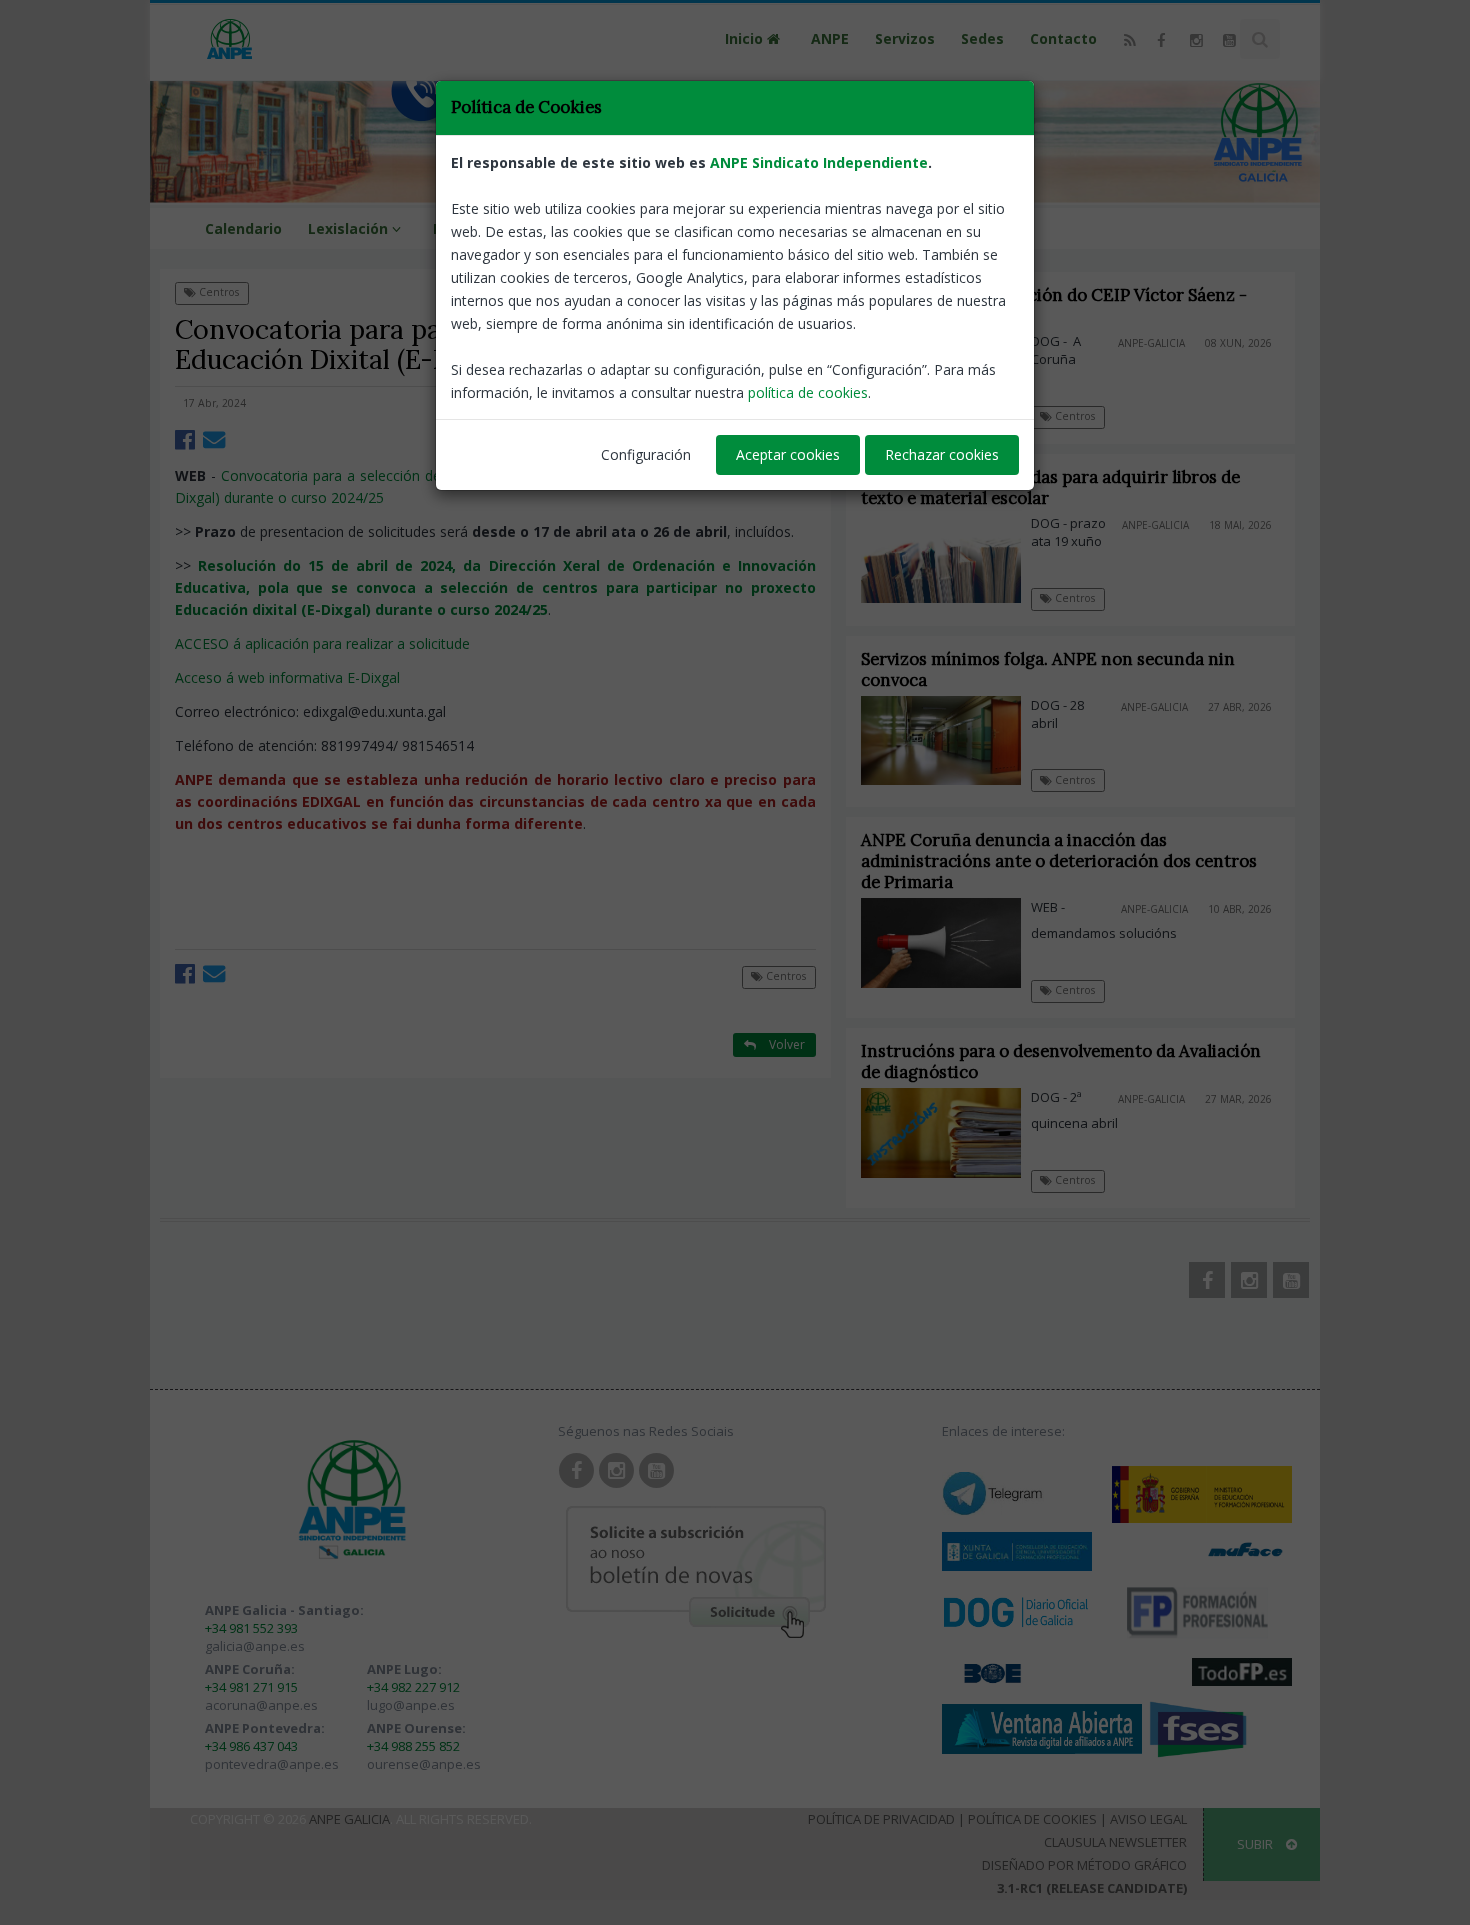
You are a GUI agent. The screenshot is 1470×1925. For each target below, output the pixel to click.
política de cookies (808, 392)
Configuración (646, 454)
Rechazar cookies (942, 454)
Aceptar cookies (788, 454)
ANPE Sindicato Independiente (819, 162)
